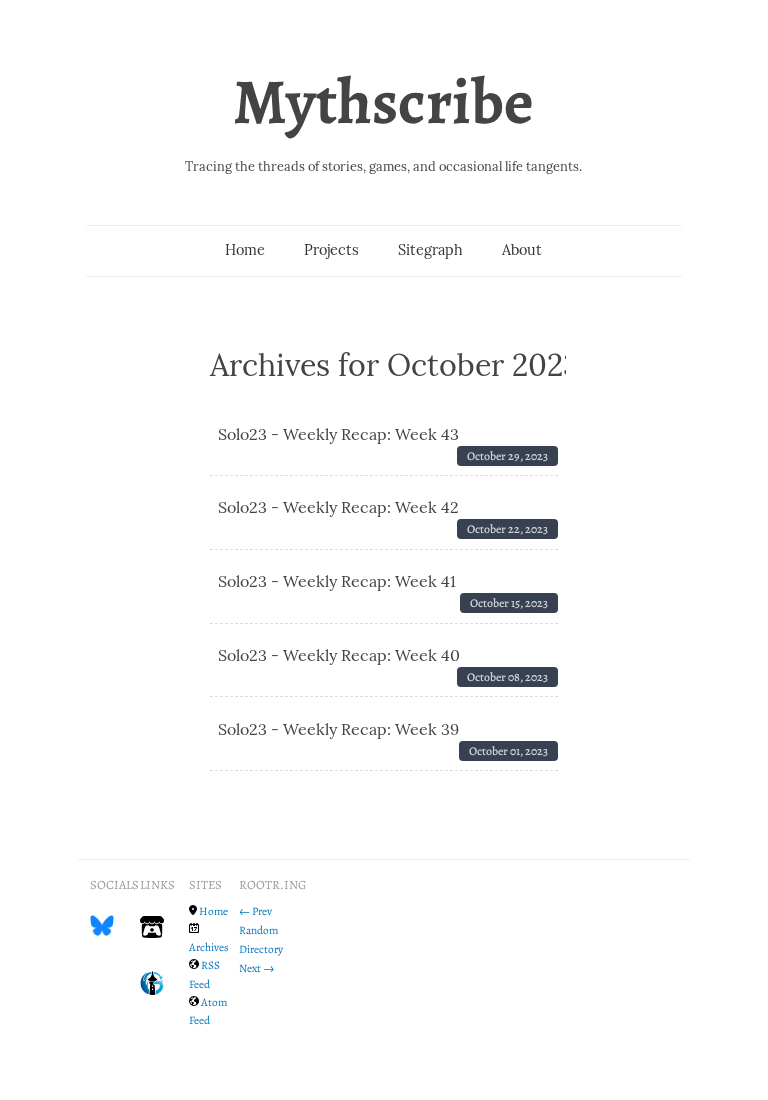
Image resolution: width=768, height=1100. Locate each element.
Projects (331, 250)
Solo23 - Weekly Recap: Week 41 (337, 581)
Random (258, 930)
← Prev (255, 911)
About (522, 250)
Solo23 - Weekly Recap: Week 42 (338, 507)
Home (245, 250)
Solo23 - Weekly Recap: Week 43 (338, 434)
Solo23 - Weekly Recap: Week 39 (338, 729)
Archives (209, 947)
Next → (256, 968)
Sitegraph (430, 250)
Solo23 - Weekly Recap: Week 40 (339, 655)
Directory (261, 949)
